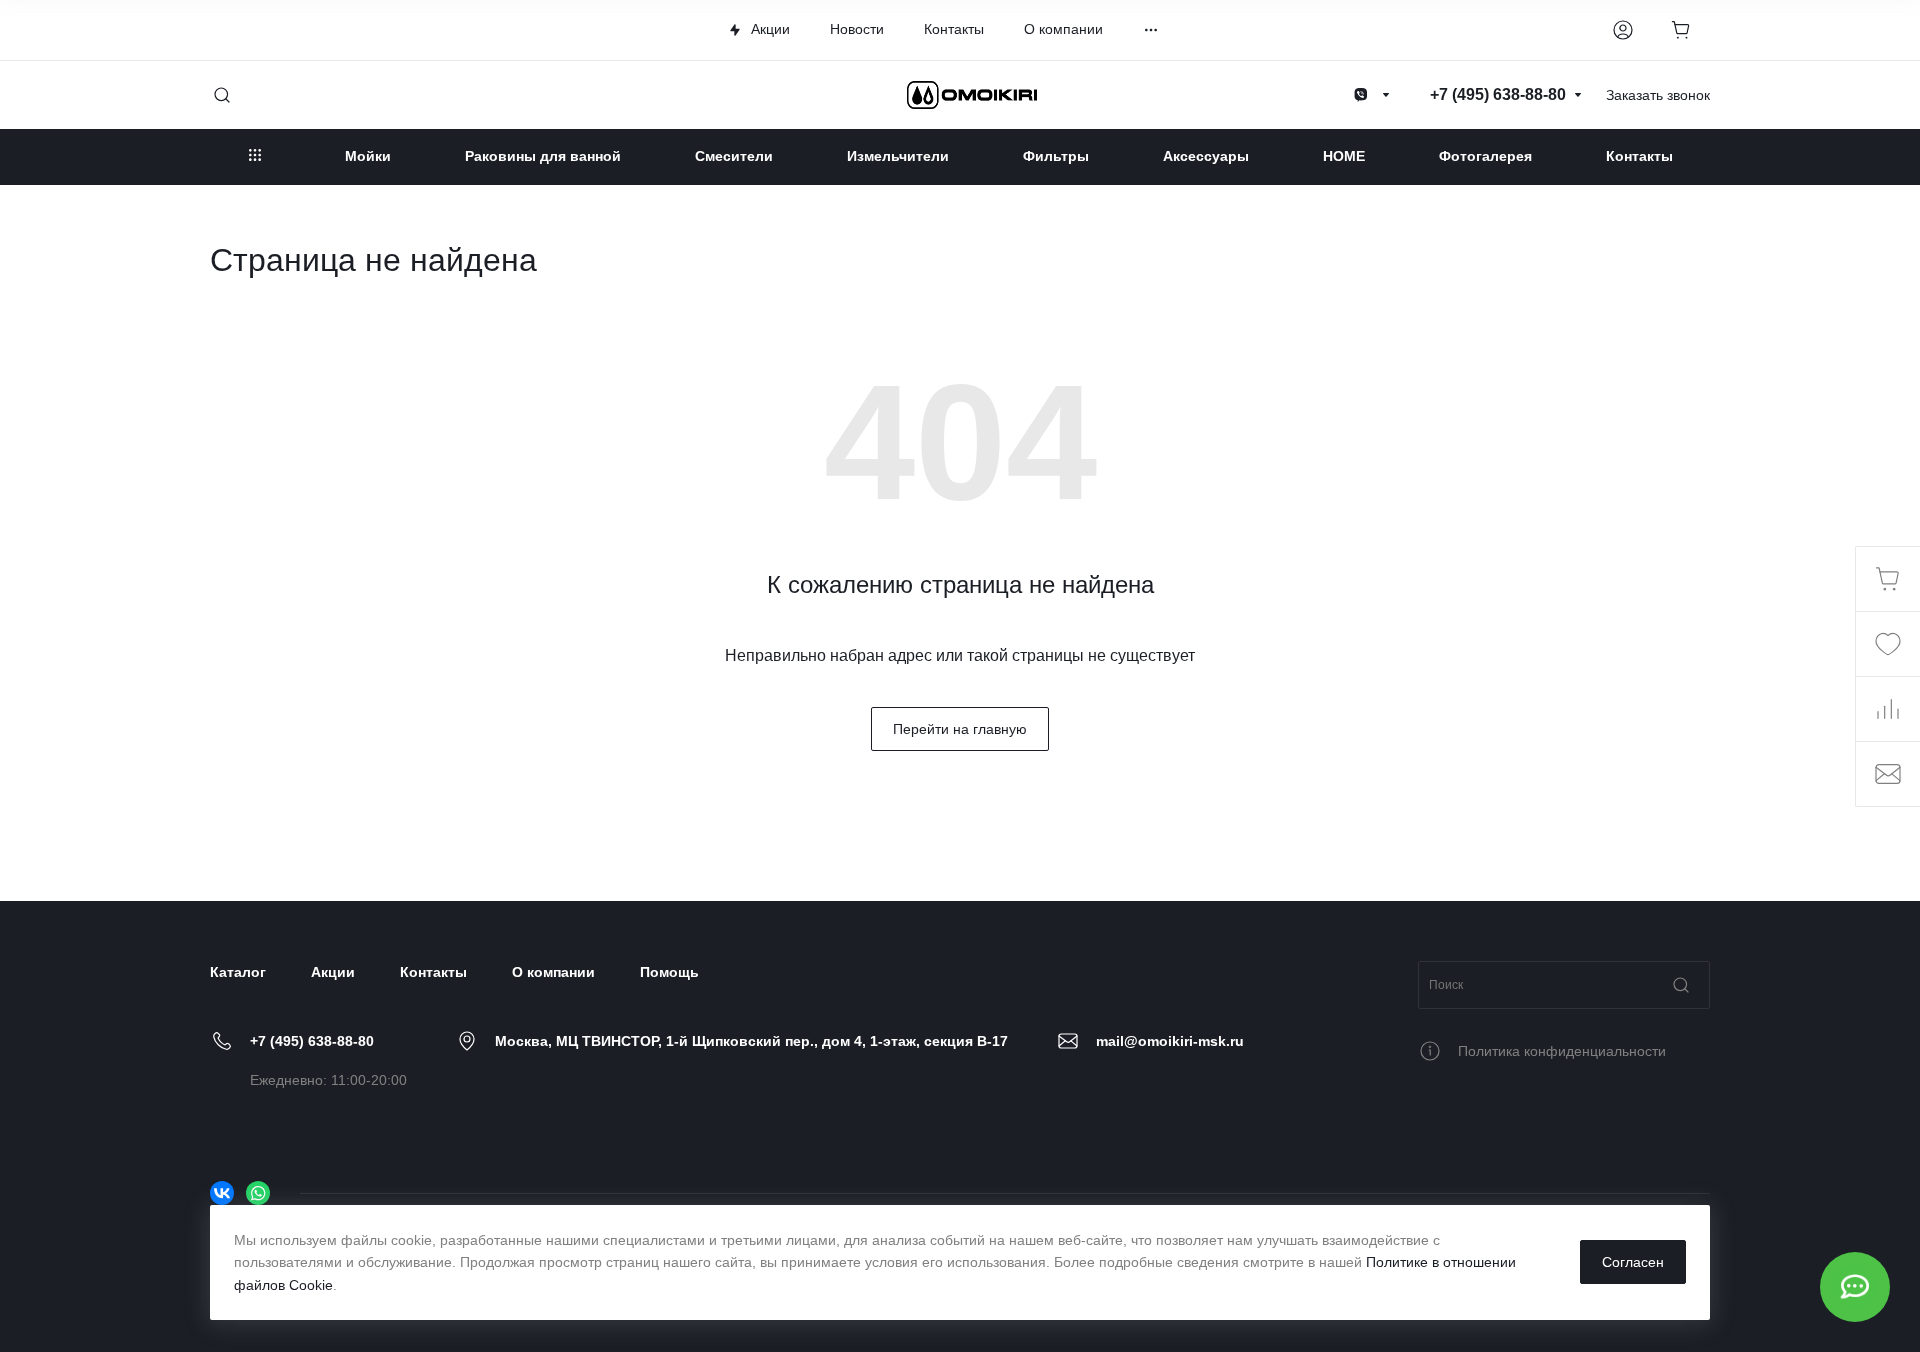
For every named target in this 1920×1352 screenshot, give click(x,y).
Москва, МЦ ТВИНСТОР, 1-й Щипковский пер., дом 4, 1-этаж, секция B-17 (751, 1041)
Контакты (433, 972)
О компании (553, 972)
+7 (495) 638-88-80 (312, 1041)
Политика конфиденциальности (1562, 1051)
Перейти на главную (960, 729)
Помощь (669, 972)
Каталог (238, 972)
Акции (333, 972)
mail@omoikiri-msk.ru (1170, 1041)
